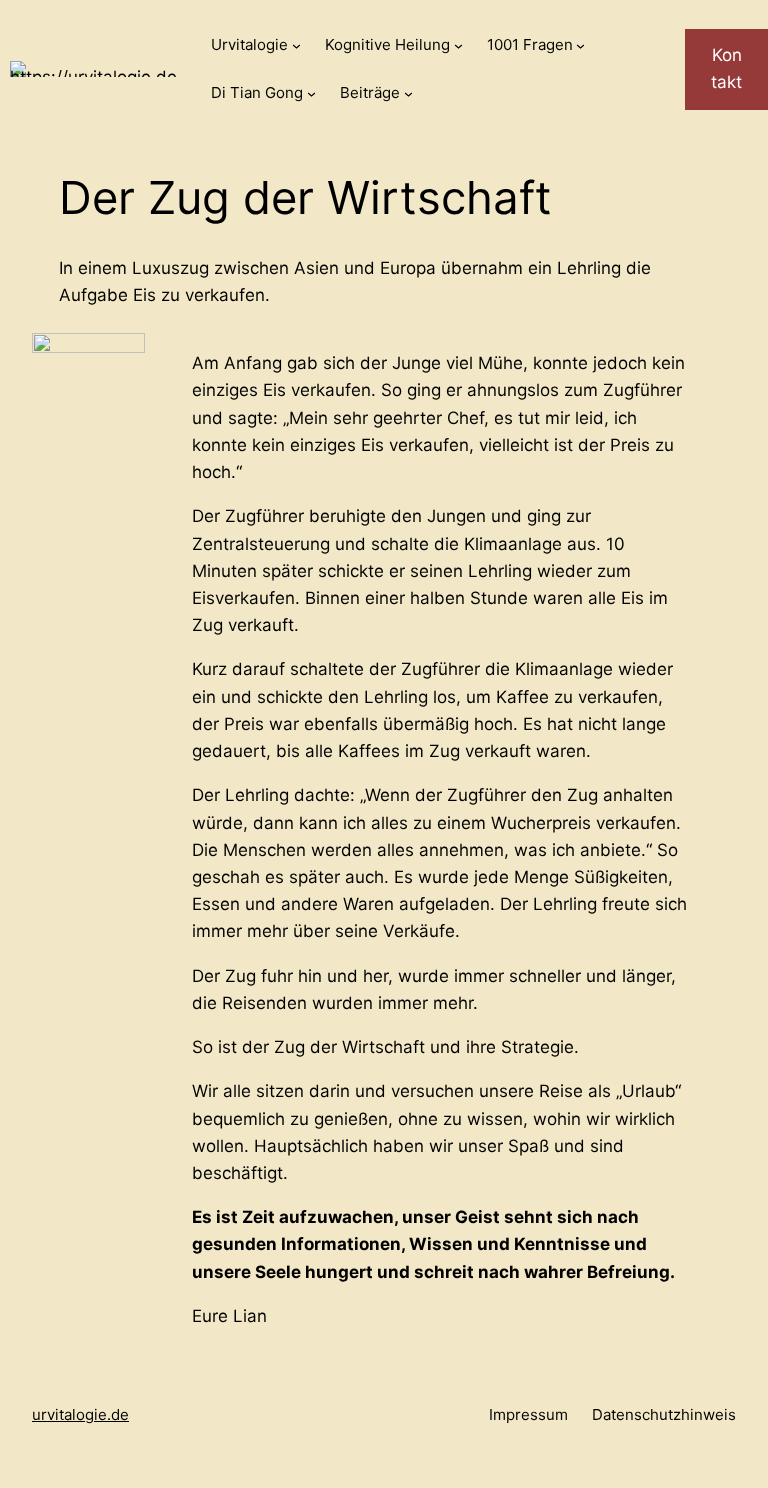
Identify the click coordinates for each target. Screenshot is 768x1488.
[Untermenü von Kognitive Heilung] (458, 45)
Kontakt (726, 68)
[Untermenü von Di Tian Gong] (311, 93)
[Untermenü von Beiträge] (408, 93)
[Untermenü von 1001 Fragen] (580, 45)
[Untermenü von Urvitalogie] (296, 45)
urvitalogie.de (80, 1414)
